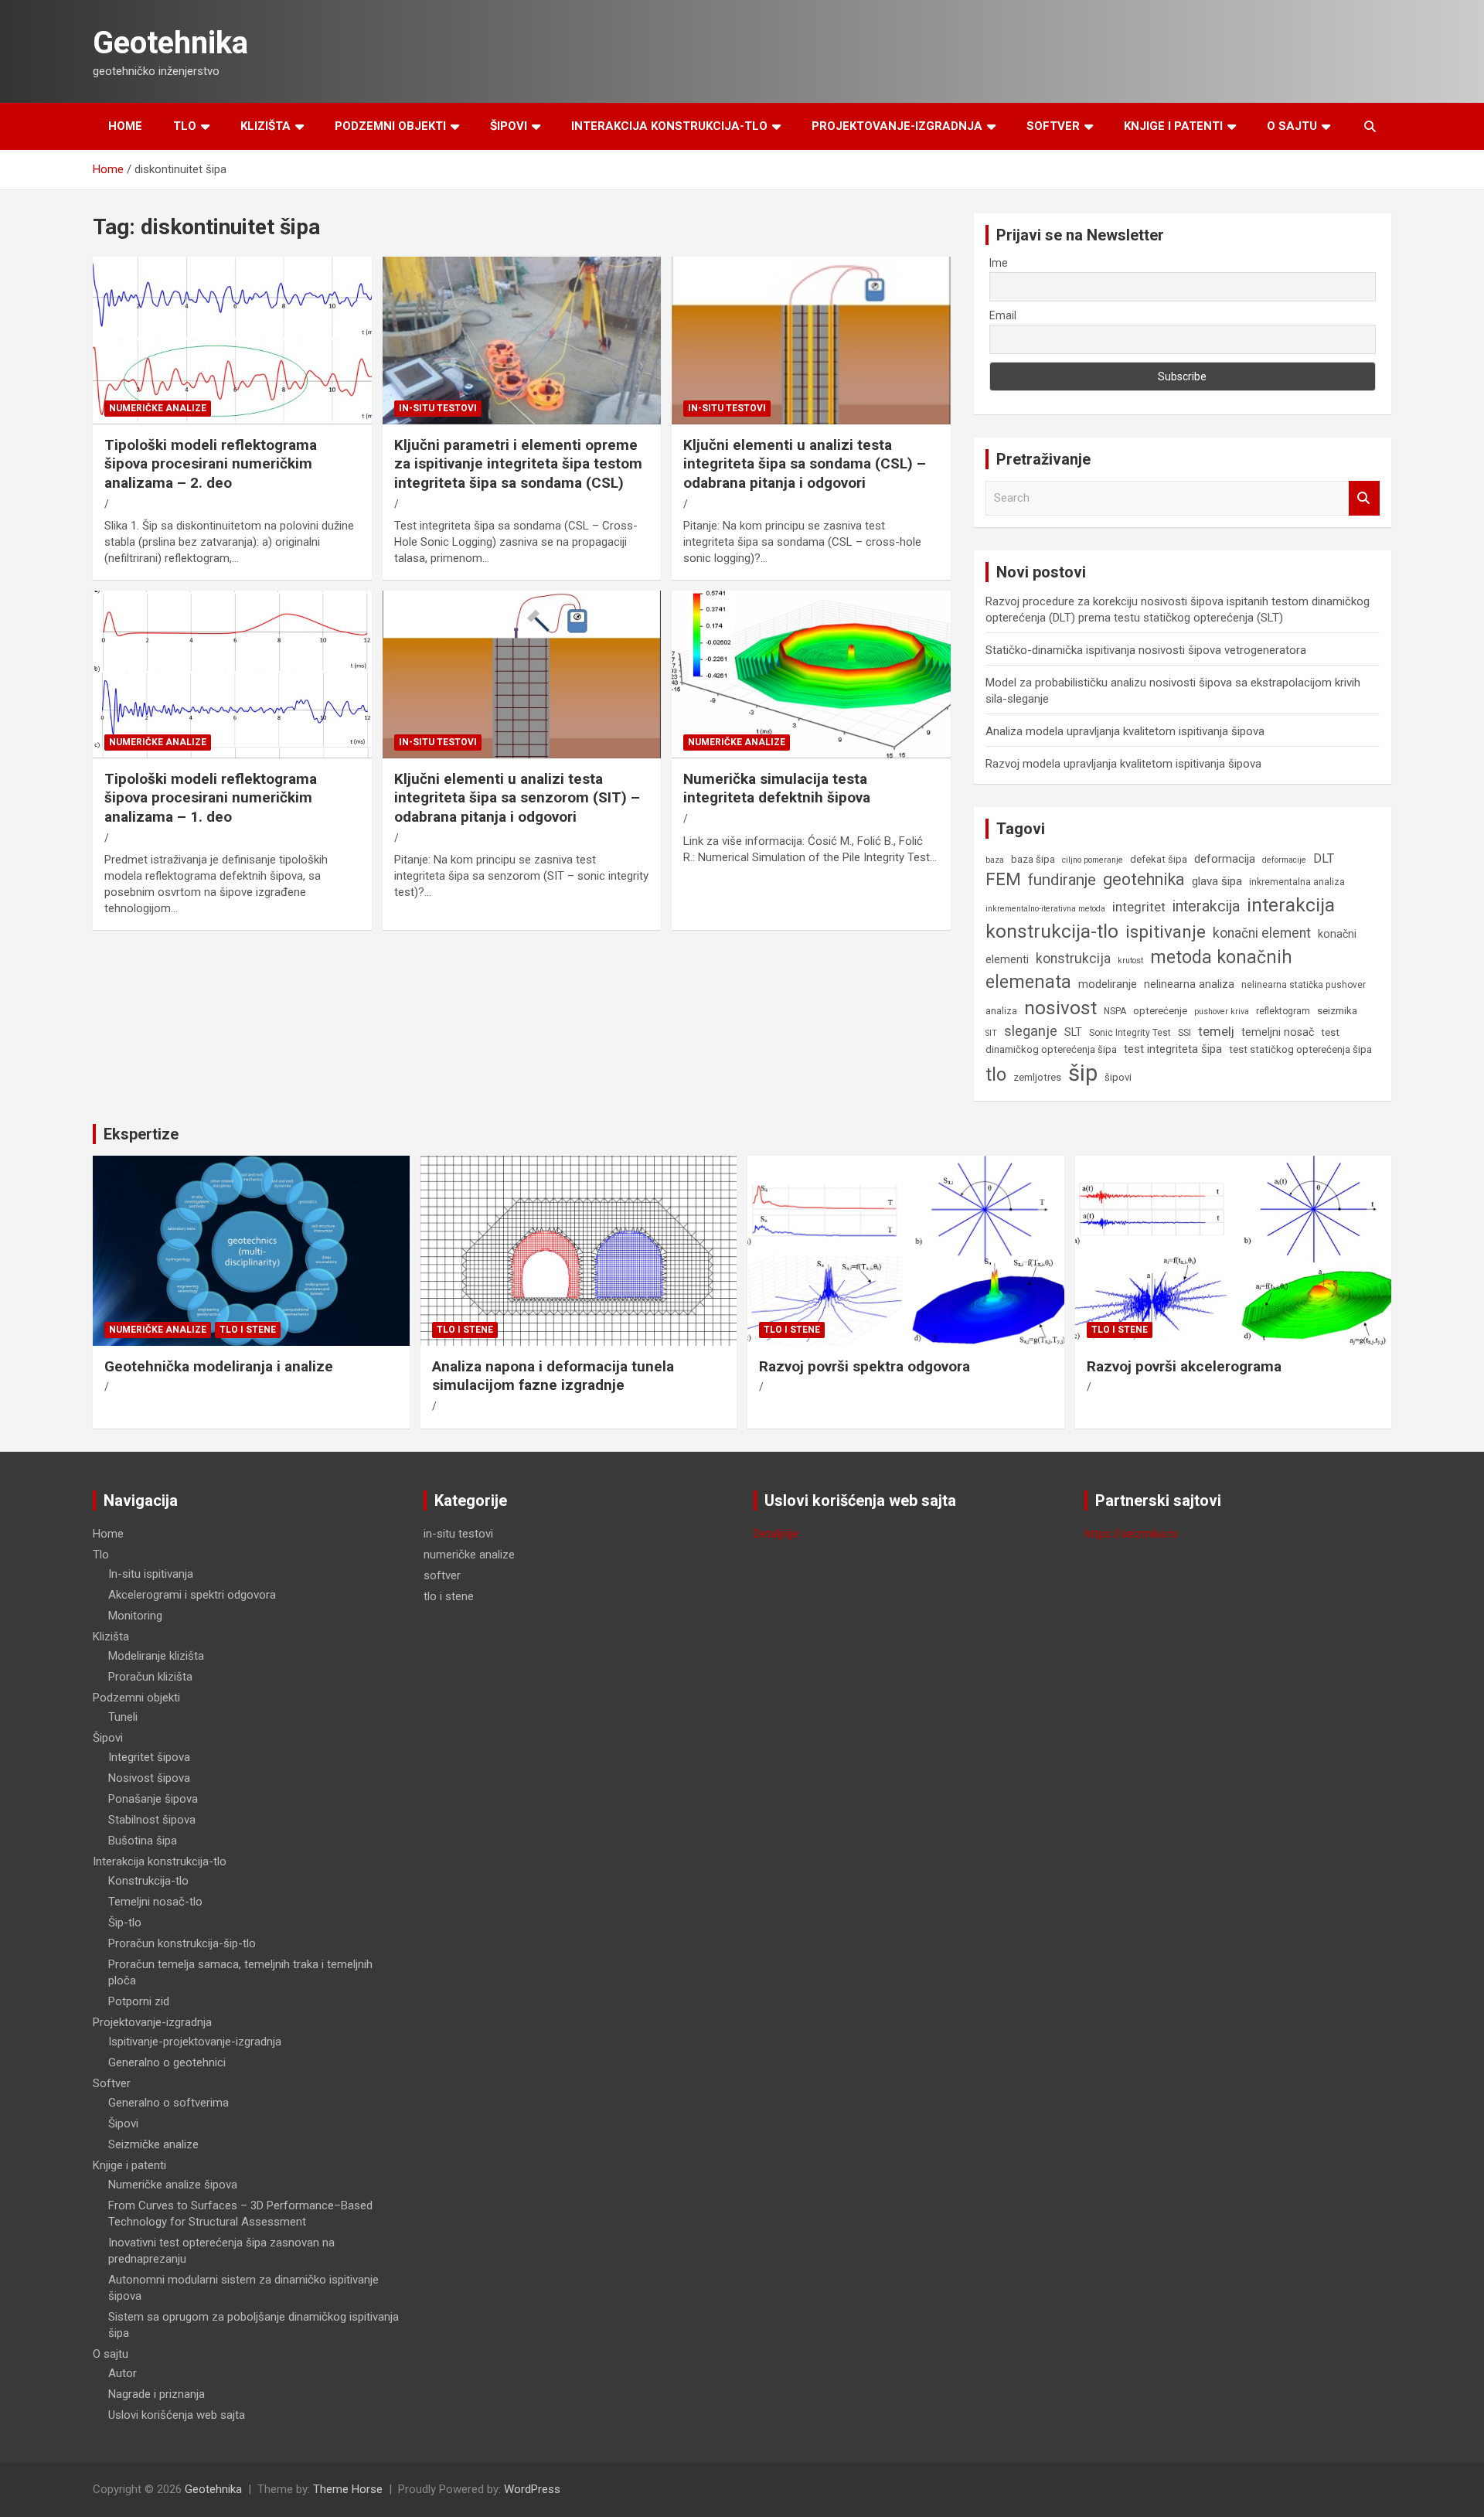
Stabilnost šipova (152, 1820)
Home (125, 126)
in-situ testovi (438, 408)
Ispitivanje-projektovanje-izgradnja (195, 2042)
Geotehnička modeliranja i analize (219, 1366)
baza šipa (1033, 859)
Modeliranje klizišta (156, 1656)
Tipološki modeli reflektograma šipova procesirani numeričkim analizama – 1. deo (211, 798)
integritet (1139, 907)
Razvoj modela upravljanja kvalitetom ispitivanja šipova (1123, 764)
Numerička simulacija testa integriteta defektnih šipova (777, 788)
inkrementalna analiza (1297, 882)
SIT (991, 1033)
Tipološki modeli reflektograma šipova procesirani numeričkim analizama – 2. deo (211, 464)
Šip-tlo (125, 1923)
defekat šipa (1159, 859)
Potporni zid (139, 2001)
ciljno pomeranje (1093, 860)
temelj (1216, 1031)
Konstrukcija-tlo (148, 1881)
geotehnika (1144, 879)
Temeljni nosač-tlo (155, 1902)
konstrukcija (1073, 959)
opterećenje (1160, 1011)
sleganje (1031, 1031)
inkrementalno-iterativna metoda (1045, 909)
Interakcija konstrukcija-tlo (669, 126)
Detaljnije (776, 1534)
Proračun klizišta (150, 1677)
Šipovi (509, 126)
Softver (1053, 126)
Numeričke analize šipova (173, 2185)
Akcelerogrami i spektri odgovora (192, 1595)
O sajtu (1292, 126)
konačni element (1262, 933)
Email (1003, 315)
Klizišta (265, 126)
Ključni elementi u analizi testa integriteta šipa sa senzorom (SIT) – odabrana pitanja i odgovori (517, 798)
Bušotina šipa (143, 1841)
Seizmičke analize (153, 2144)
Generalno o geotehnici (167, 2062)
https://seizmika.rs (1131, 1534)
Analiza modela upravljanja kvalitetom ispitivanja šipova (1125, 731)
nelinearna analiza (1189, 984)
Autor (123, 2373)
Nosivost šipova (149, 1778)
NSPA (1115, 1011)
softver (442, 1575)
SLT (1073, 1032)
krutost (1130, 960)
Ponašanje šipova (153, 1799)
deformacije (1284, 860)
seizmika (1337, 1011)
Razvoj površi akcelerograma (1184, 1366)
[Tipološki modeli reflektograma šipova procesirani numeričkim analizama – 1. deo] (232, 675)
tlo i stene (248, 1330)
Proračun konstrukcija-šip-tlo (182, 1943)
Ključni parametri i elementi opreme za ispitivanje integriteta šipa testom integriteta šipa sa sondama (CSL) (518, 464)
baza (995, 860)
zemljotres (1037, 1077)
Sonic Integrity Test (1130, 1033)
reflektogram (1283, 1011)
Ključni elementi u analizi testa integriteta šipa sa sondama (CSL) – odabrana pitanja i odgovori (805, 464)
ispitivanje (1166, 932)
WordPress (532, 2489)
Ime (999, 263)
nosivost (1060, 1008)
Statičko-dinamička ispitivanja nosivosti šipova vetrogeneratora (1146, 650)
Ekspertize (141, 1134)
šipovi (1118, 1077)
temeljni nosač (1278, 1032)
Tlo (185, 126)
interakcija (1206, 906)
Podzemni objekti (390, 126)
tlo (996, 1075)
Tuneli (123, 1717)
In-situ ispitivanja (151, 1574)
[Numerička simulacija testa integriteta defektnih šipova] (811, 675)
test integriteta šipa (1173, 1049)
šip (1083, 1073)
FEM (1003, 879)
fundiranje (1062, 880)
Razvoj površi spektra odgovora (865, 1366)
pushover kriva (1222, 1012)
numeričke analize (158, 408)
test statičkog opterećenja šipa (1300, 1049)
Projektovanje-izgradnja (897, 126)
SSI (1184, 1033)
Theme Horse (348, 2489)
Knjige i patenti (1173, 126)
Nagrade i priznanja (157, 2394)
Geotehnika (170, 43)
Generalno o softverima (168, 2103)
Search (1364, 498)
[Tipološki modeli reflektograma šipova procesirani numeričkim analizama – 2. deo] (232, 341)
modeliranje (1108, 984)
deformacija (1225, 859)
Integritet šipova (149, 1757)
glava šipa (1217, 881)
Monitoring (135, 1616)
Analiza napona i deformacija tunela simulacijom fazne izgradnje (553, 1376)
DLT (1324, 858)
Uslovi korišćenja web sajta (177, 2415)
